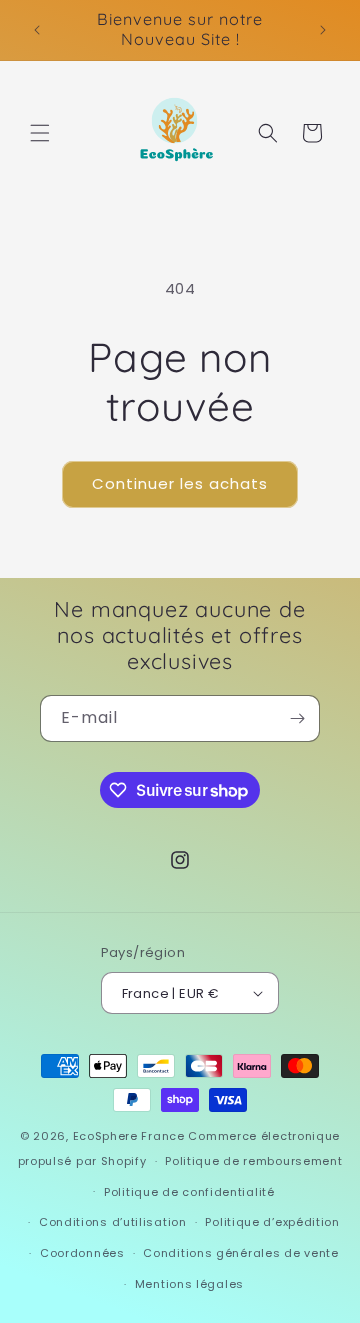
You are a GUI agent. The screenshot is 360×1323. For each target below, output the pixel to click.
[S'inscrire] (297, 718)
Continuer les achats (180, 483)
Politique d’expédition (272, 1222)
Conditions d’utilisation (113, 1222)
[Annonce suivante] (323, 30)
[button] (40, 133)
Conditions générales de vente (240, 1253)
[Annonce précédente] (37, 30)
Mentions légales (189, 1284)
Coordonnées (82, 1253)
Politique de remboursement (253, 1161)
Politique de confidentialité (189, 1192)
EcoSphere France (129, 1136)
